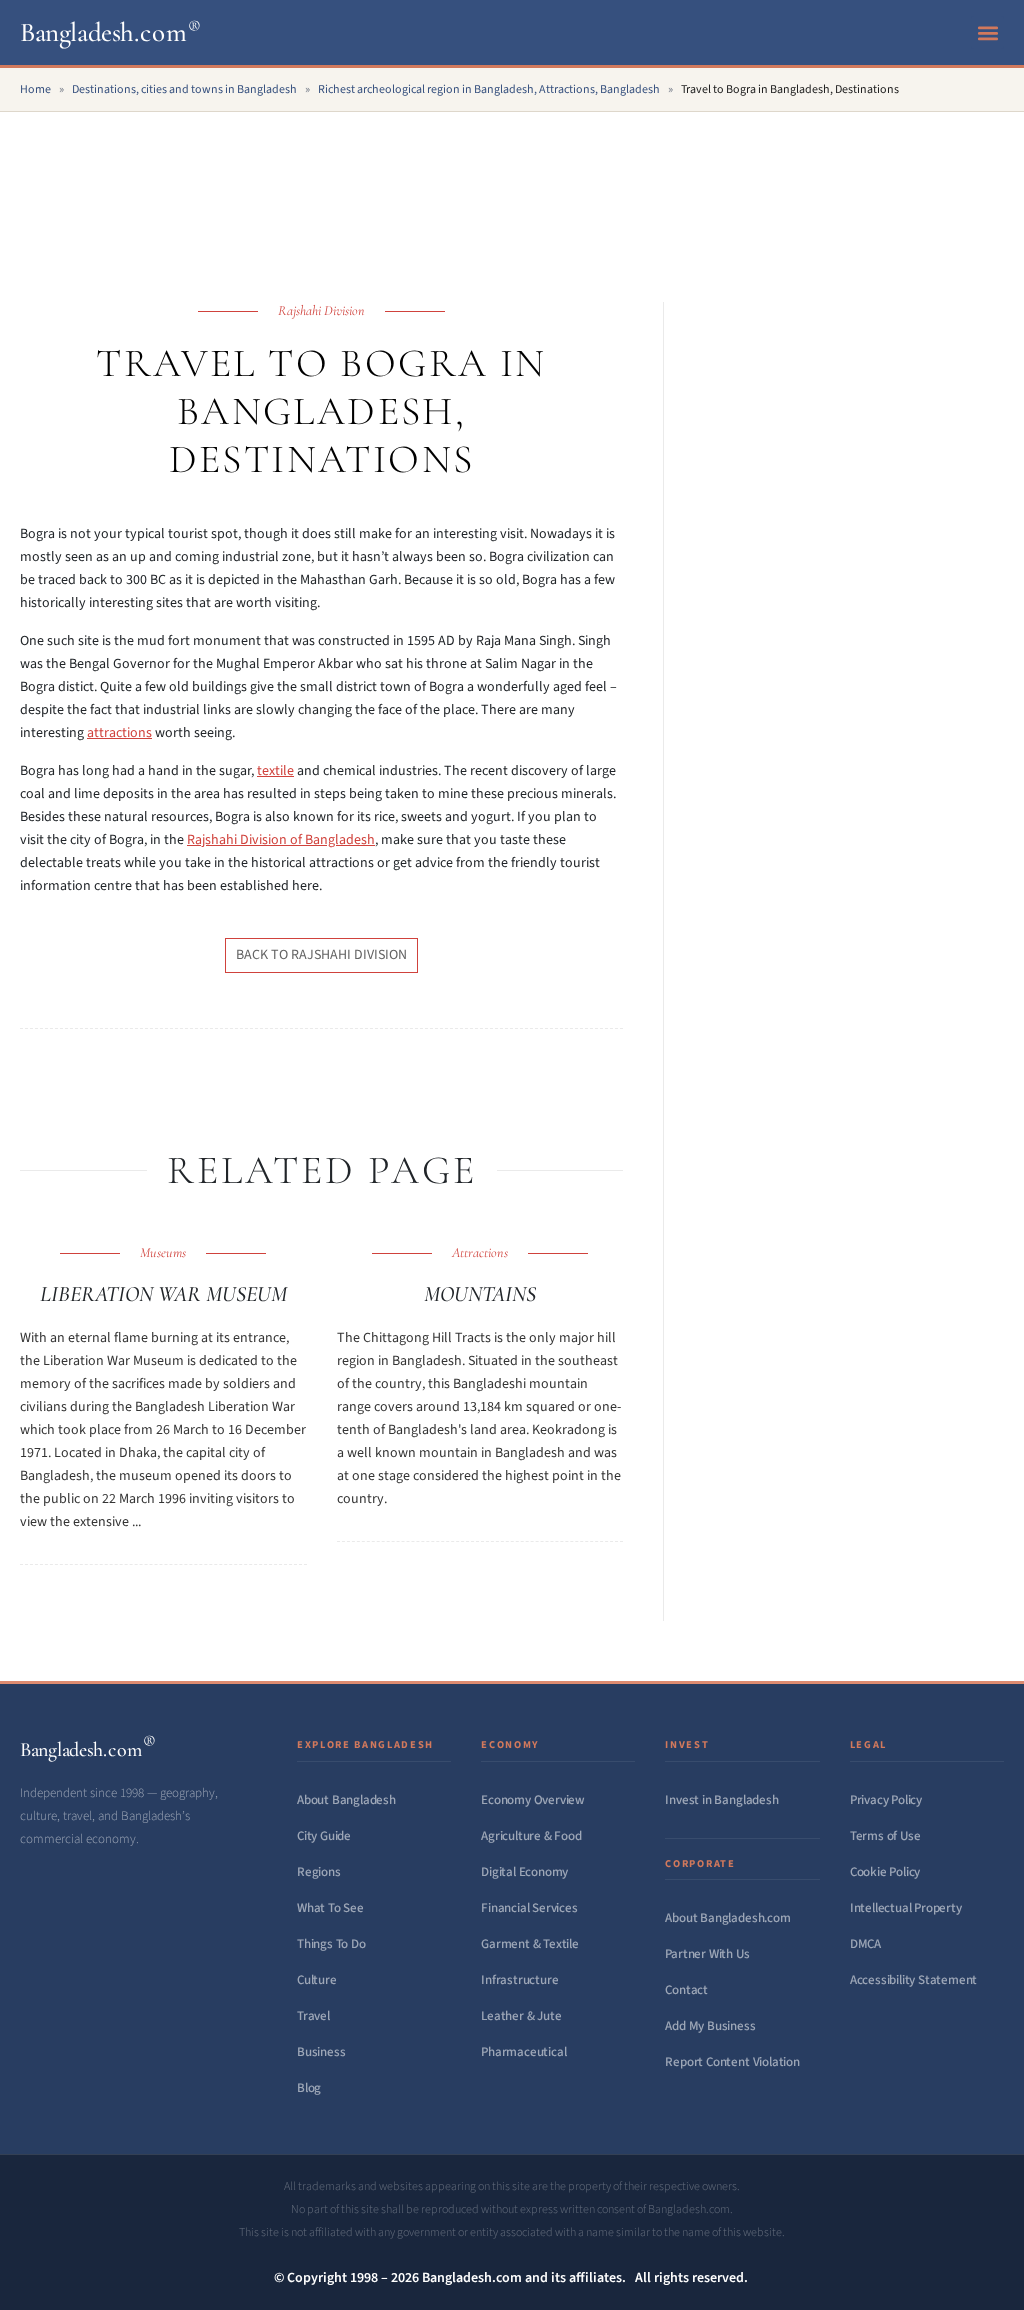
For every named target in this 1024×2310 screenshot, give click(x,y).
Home (35, 89)
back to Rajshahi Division (321, 955)
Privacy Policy (886, 1800)
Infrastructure (519, 1980)
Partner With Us (707, 1954)
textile (275, 771)
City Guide (324, 1836)
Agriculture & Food (531, 1836)
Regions (319, 1872)
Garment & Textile (530, 1944)
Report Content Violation (732, 2062)
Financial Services (529, 1908)
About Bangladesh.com (727, 1918)
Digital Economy (524, 1872)
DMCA (865, 1944)
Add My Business (710, 2026)
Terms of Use (885, 1836)
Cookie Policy (885, 1872)
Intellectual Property (906, 1908)
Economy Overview (533, 1800)
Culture (317, 1980)
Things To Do (331, 1944)
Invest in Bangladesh (721, 1800)
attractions (119, 733)
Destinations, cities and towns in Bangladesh (184, 89)
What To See (330, 1908)
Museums (163, 1252)
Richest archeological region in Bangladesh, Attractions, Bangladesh (489, 89)
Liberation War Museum (163, 1294)
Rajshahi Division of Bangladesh (281, 840)
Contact (686, 1990)
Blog (309, 2088)
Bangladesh (110, 32)
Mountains (480, 1294)
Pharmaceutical (523, 2052)
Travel (313, 2016)
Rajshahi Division (321, 310)
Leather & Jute (521, 2016)
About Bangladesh (346, 1800)
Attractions (480, 1252)
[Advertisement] (512, 185)
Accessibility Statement (914, 1980)
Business (321, 2052)
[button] (987, 32)
